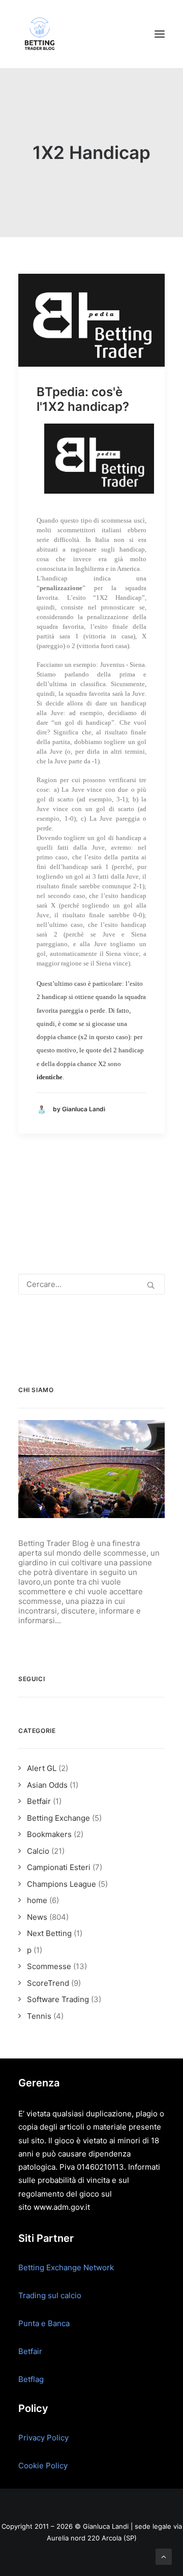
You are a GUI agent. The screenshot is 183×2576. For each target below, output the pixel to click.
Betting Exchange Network (66, 2267)
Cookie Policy (43, 2466)
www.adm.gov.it (62, 2207)
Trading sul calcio (50, 2295)
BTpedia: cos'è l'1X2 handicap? (83, 399)
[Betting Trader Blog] (41, 34)
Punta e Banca (44, 2323)
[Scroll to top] (164, 2556)
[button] (160, 34)
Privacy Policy (43, 2438)
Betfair (30, 2351)
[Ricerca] (91, 1284)
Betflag (31, 2379)
